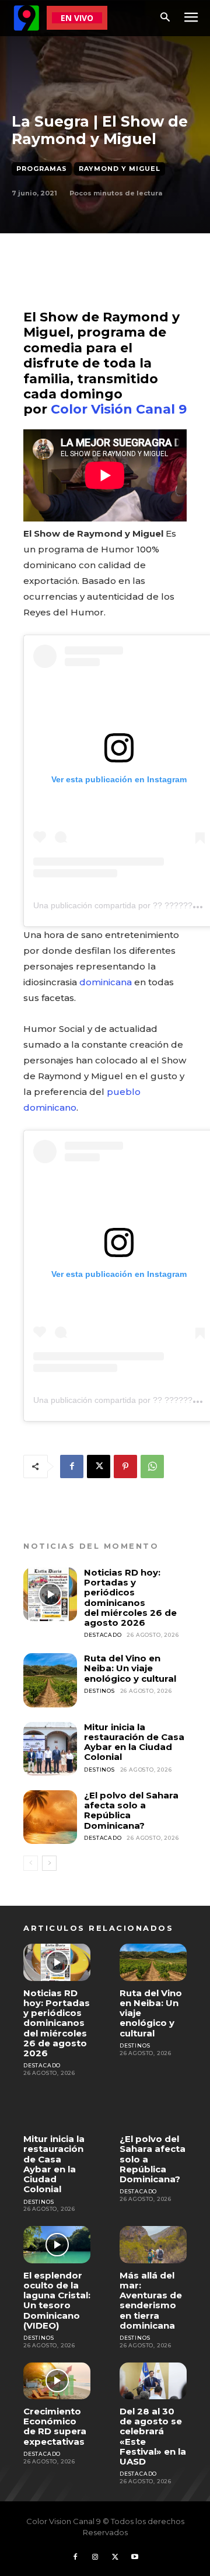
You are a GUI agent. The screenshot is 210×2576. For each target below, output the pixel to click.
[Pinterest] (125, 1466)
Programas (42, 169)
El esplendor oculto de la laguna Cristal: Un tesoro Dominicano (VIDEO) (57, 2300)
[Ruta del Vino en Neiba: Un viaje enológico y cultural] (50, 1680)
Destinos (99, 1691)
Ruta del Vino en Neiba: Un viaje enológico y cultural (130, 1668)
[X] (99, 1466)
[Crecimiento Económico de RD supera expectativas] (57, 2381)
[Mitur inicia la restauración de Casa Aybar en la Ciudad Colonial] (50, 1749)
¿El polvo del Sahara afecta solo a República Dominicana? (131, 1810)
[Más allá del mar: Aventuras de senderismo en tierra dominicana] (153, 2244)
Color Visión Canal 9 (119, 409)
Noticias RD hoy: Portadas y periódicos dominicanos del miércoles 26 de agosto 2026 (130, 1597)
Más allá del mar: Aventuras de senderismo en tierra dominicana (151, 2300)
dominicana (106, 982)
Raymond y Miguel (120, 169)
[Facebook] (72, 1466)
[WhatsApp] (152, 1466)
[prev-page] (31, 1863)
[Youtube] (135, 2557)
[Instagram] (95, 2557)
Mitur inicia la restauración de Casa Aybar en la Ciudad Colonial (134, 1742)
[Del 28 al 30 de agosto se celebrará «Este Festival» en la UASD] (153, 2381)
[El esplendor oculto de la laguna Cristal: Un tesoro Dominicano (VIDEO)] (57, 2244)
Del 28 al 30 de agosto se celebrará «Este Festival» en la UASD (153, 2436)
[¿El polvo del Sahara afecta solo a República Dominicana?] (50, 1817)
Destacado (103, 1635)
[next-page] (49, 1863)
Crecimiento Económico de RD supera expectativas (55, 2426)
